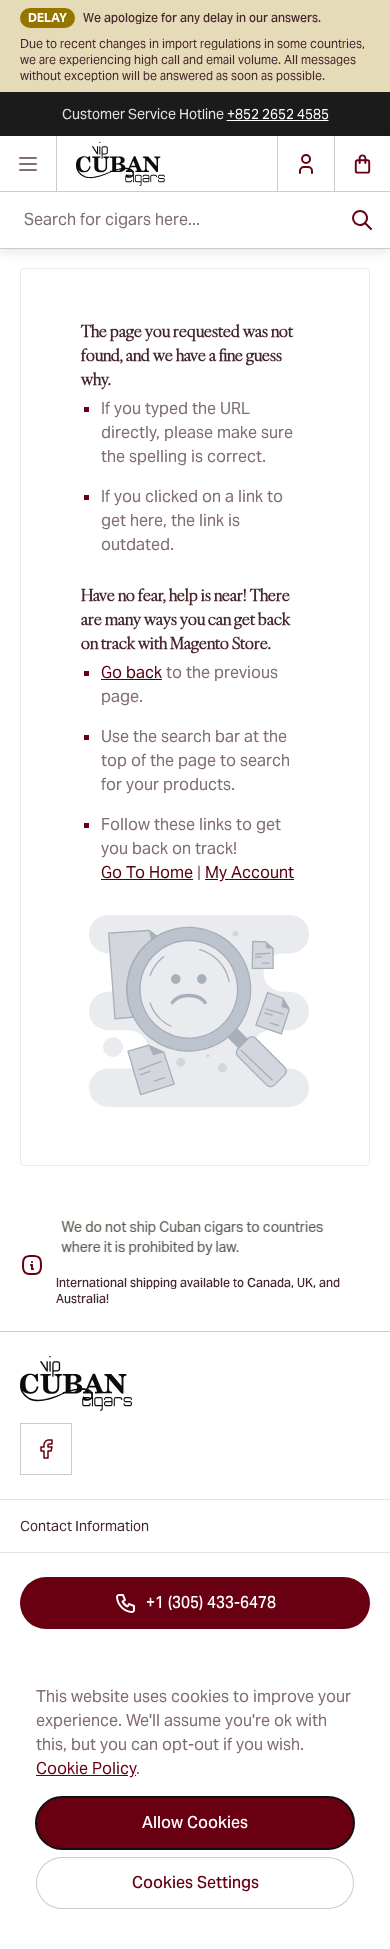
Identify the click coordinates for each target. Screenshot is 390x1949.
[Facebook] (46, 1449)
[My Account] (305, 164)
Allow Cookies (195, 1822)
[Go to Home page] (167, 164)
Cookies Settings (195, 1882)
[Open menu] (28, 164)
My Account (249, 872)
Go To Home (147, 872)
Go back (131, 672)
